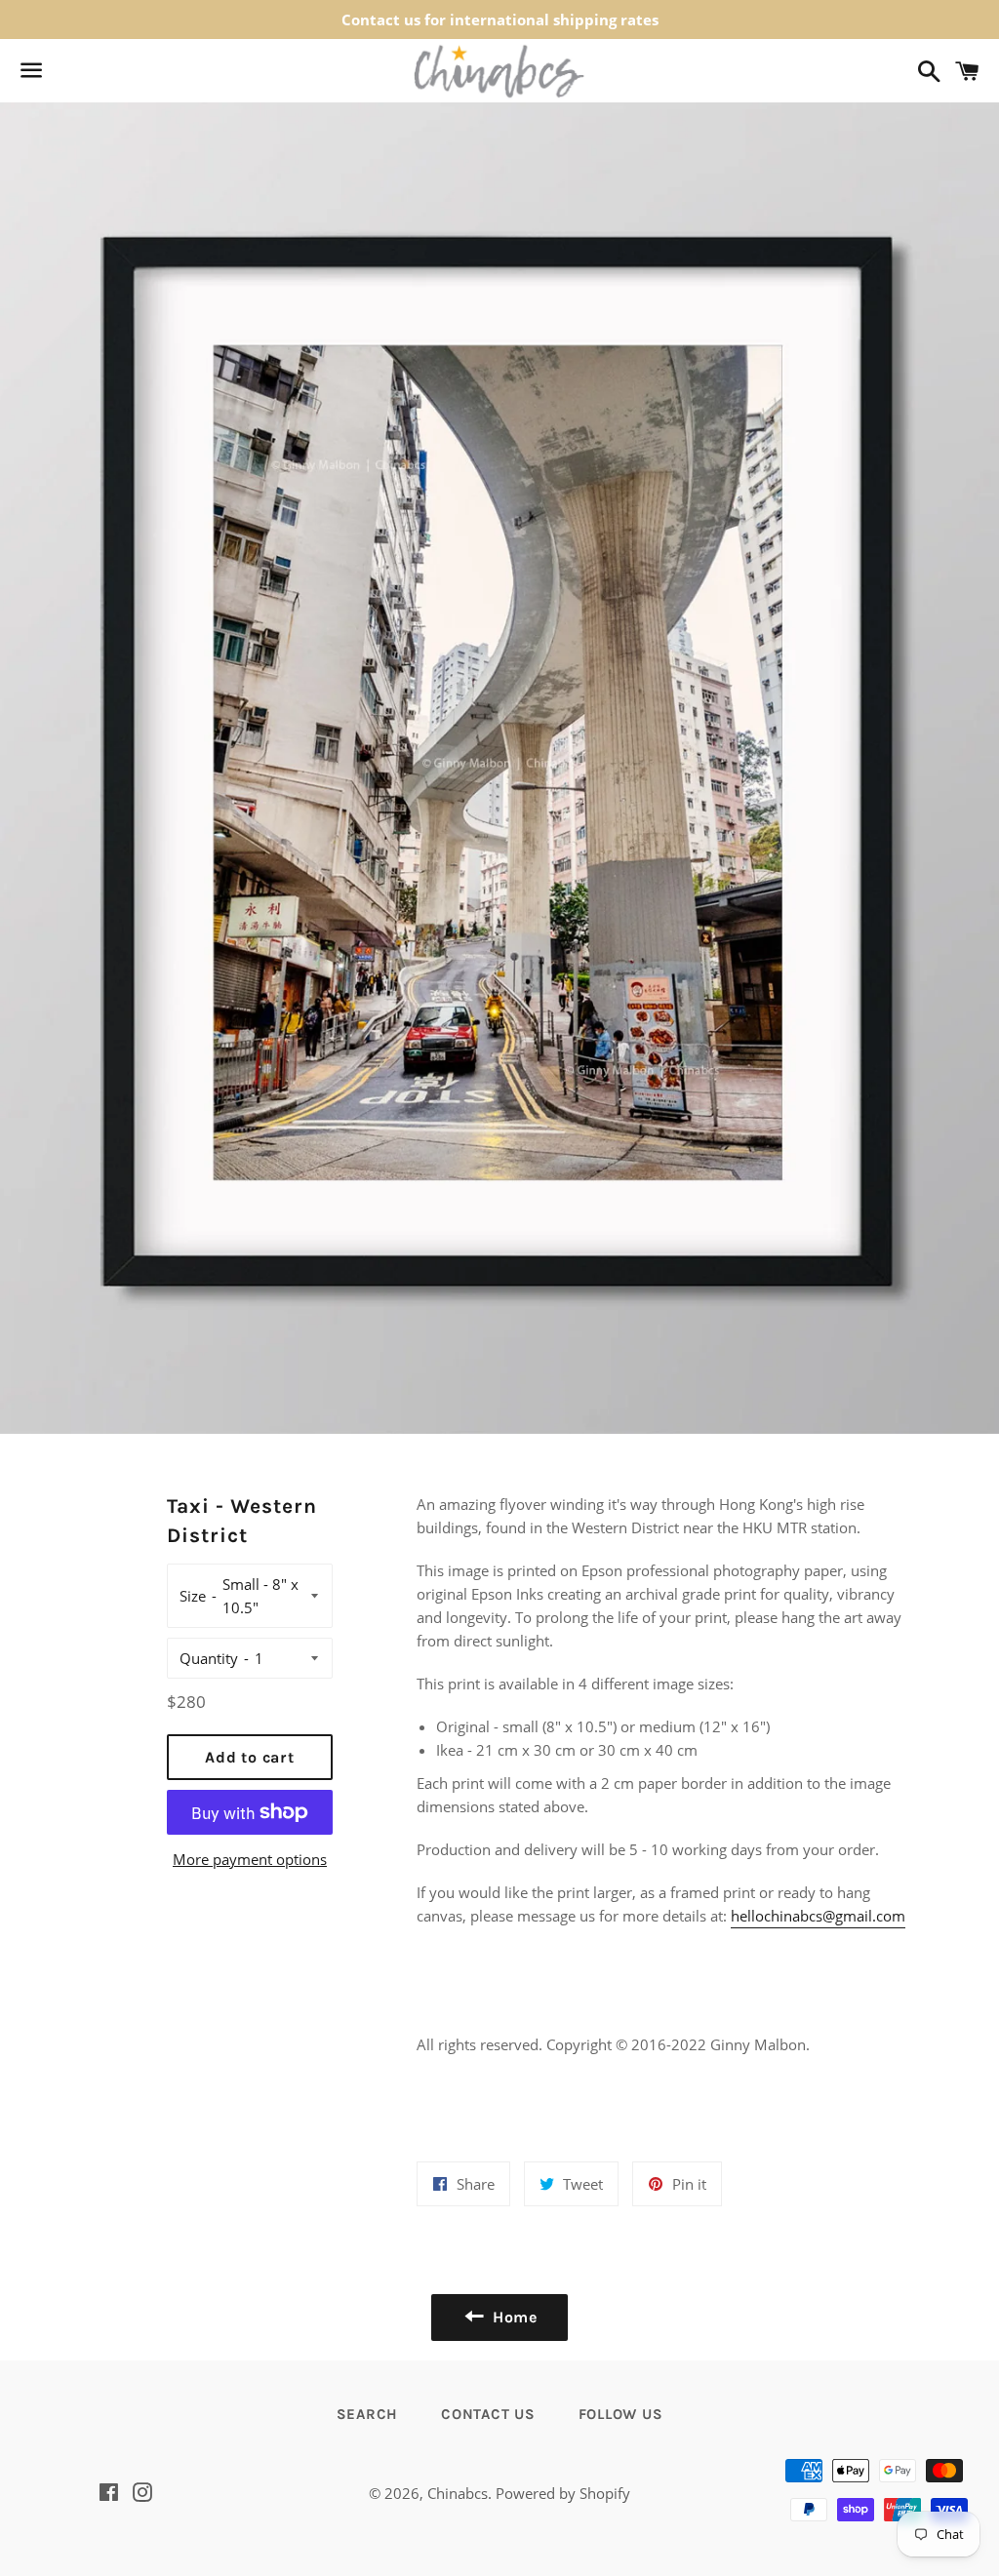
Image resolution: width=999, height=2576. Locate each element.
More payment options (250, 1859)
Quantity (209, 1658)
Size (193, 1596)
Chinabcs (458, 2493)
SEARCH (368, 2414)
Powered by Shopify (563, 2493)
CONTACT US (488, 2414)
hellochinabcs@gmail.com (818, 1916)
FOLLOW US (621, 2414)
